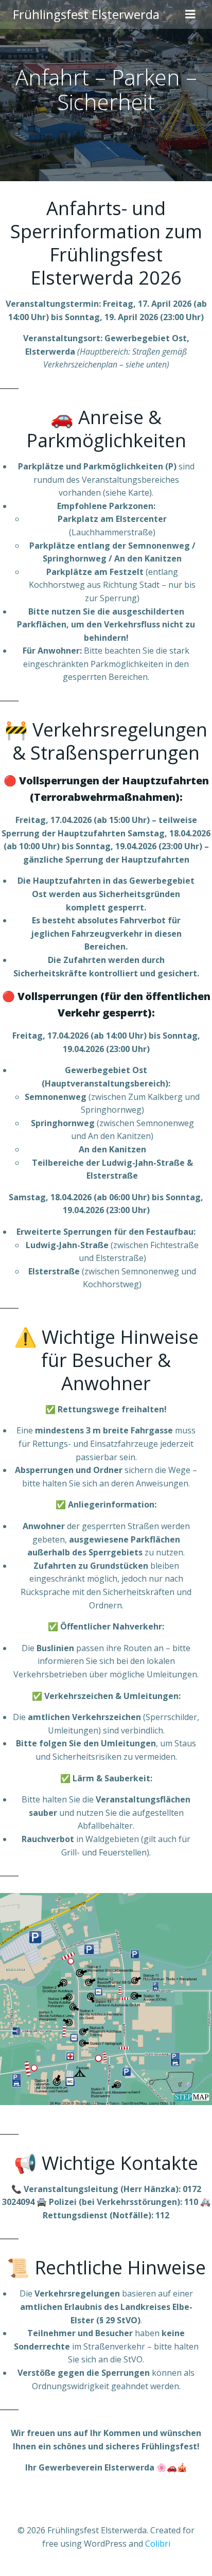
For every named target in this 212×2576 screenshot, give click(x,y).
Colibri (158, 2544)
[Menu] (190, 14)
